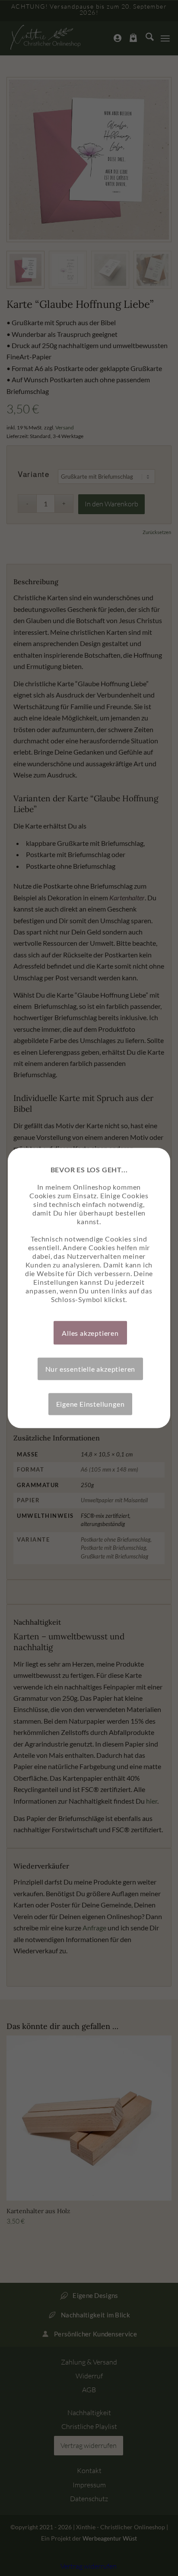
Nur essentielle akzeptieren (91, 1369)
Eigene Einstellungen (91, 1404)
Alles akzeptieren (90, 1333)
